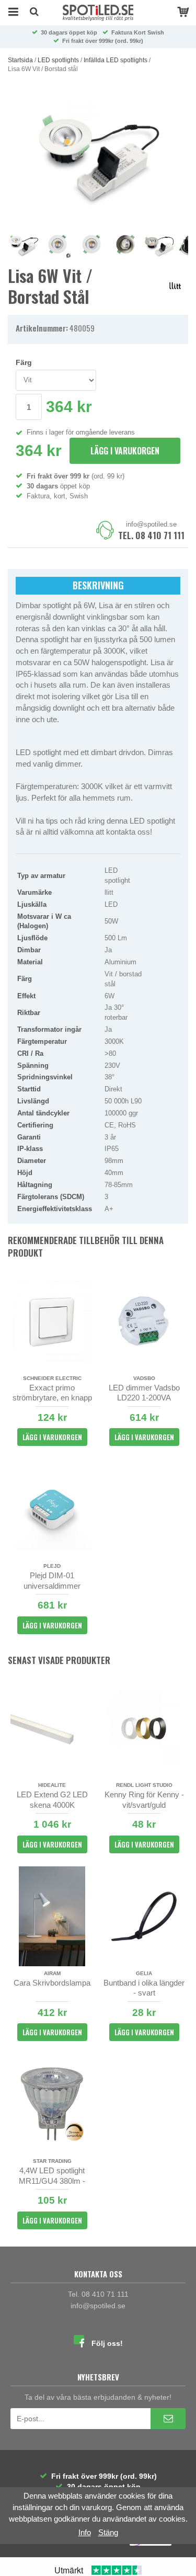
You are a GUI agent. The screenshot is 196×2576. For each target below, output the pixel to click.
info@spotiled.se (151, 524)
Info (85, 2532)
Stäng (108, 2532)
